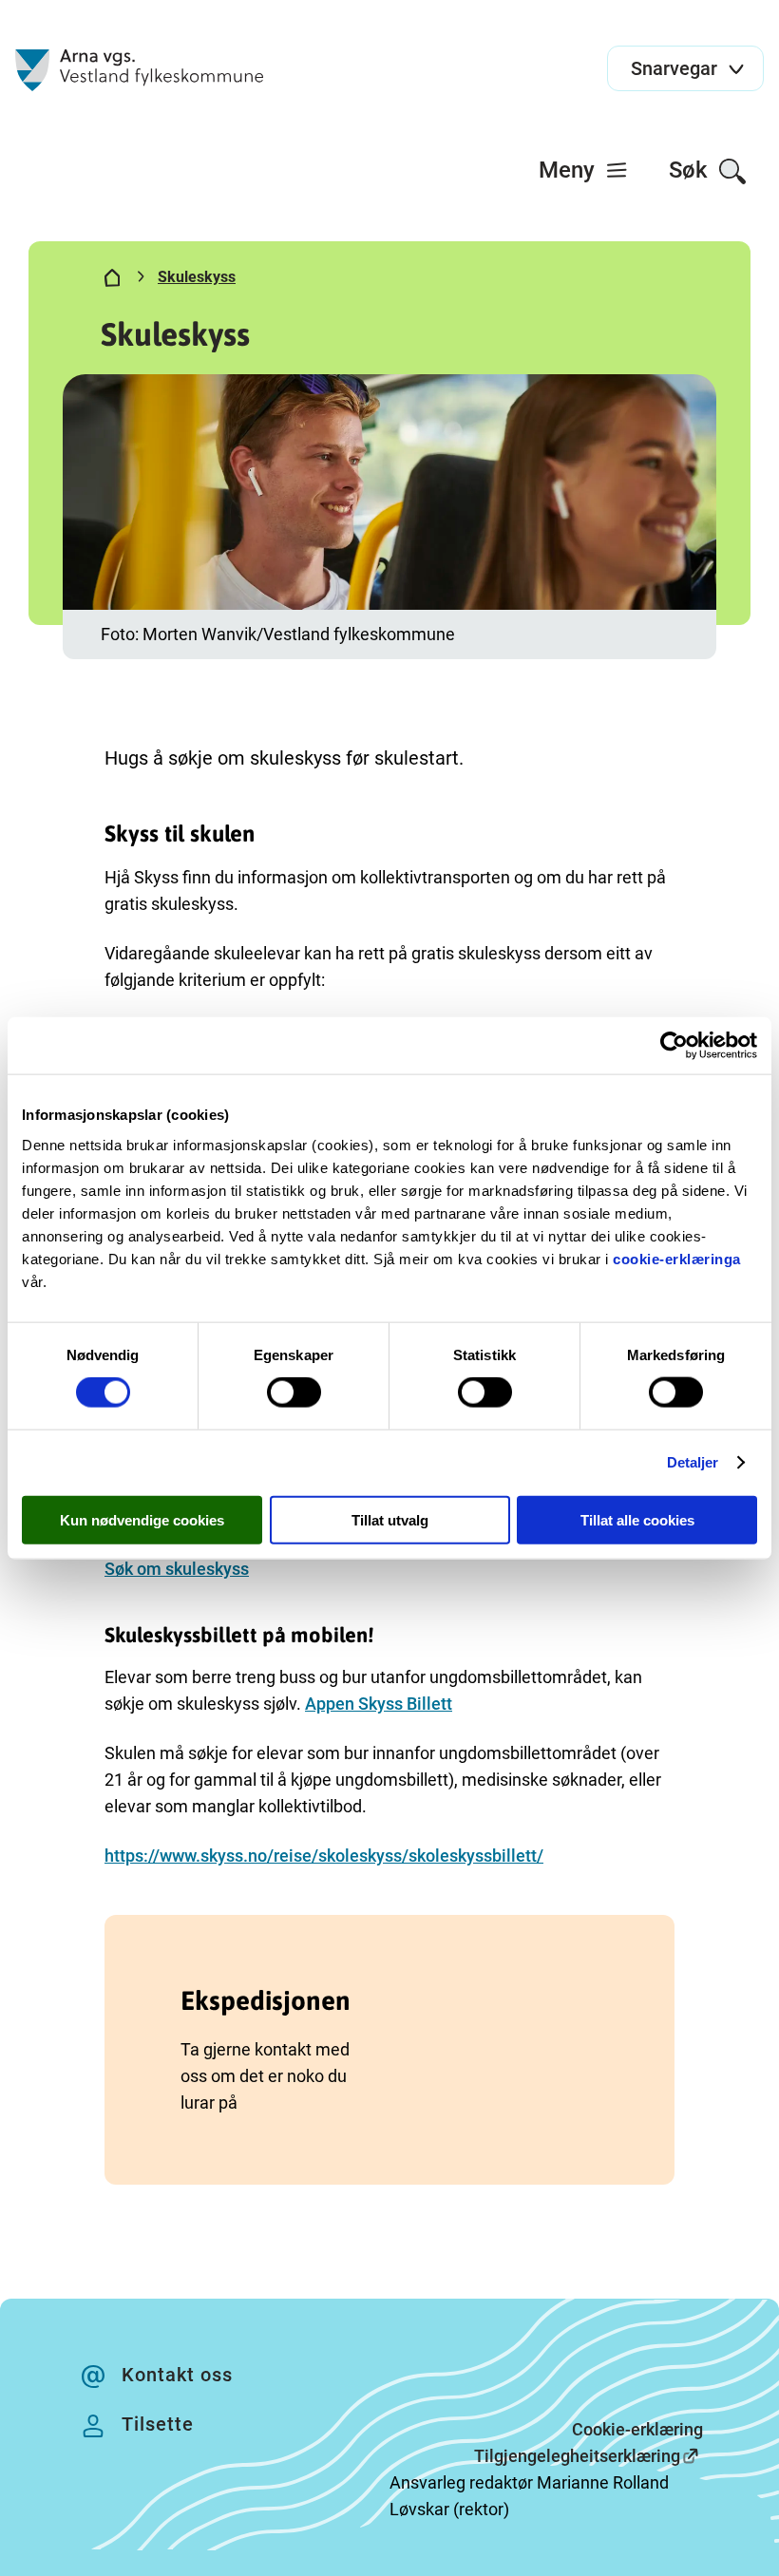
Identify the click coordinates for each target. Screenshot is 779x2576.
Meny (570, 170)
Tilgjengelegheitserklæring (577, 2456)
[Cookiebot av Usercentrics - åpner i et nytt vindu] (674, 1046)
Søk (691, 170)
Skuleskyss (197, 277)
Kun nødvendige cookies (142, 1519)
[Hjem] (112, 281)
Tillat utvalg (390, 1519)
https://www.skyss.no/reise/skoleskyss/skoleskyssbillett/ (324, 1856)
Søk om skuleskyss (177, 1569)
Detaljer (693, 1462)
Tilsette (158, 2424)
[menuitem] (584, 170)
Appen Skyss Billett (379, 1704)
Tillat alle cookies (637, 1519)
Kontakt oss (177, 2375)
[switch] (294, 1392)
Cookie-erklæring (637, 2429)
